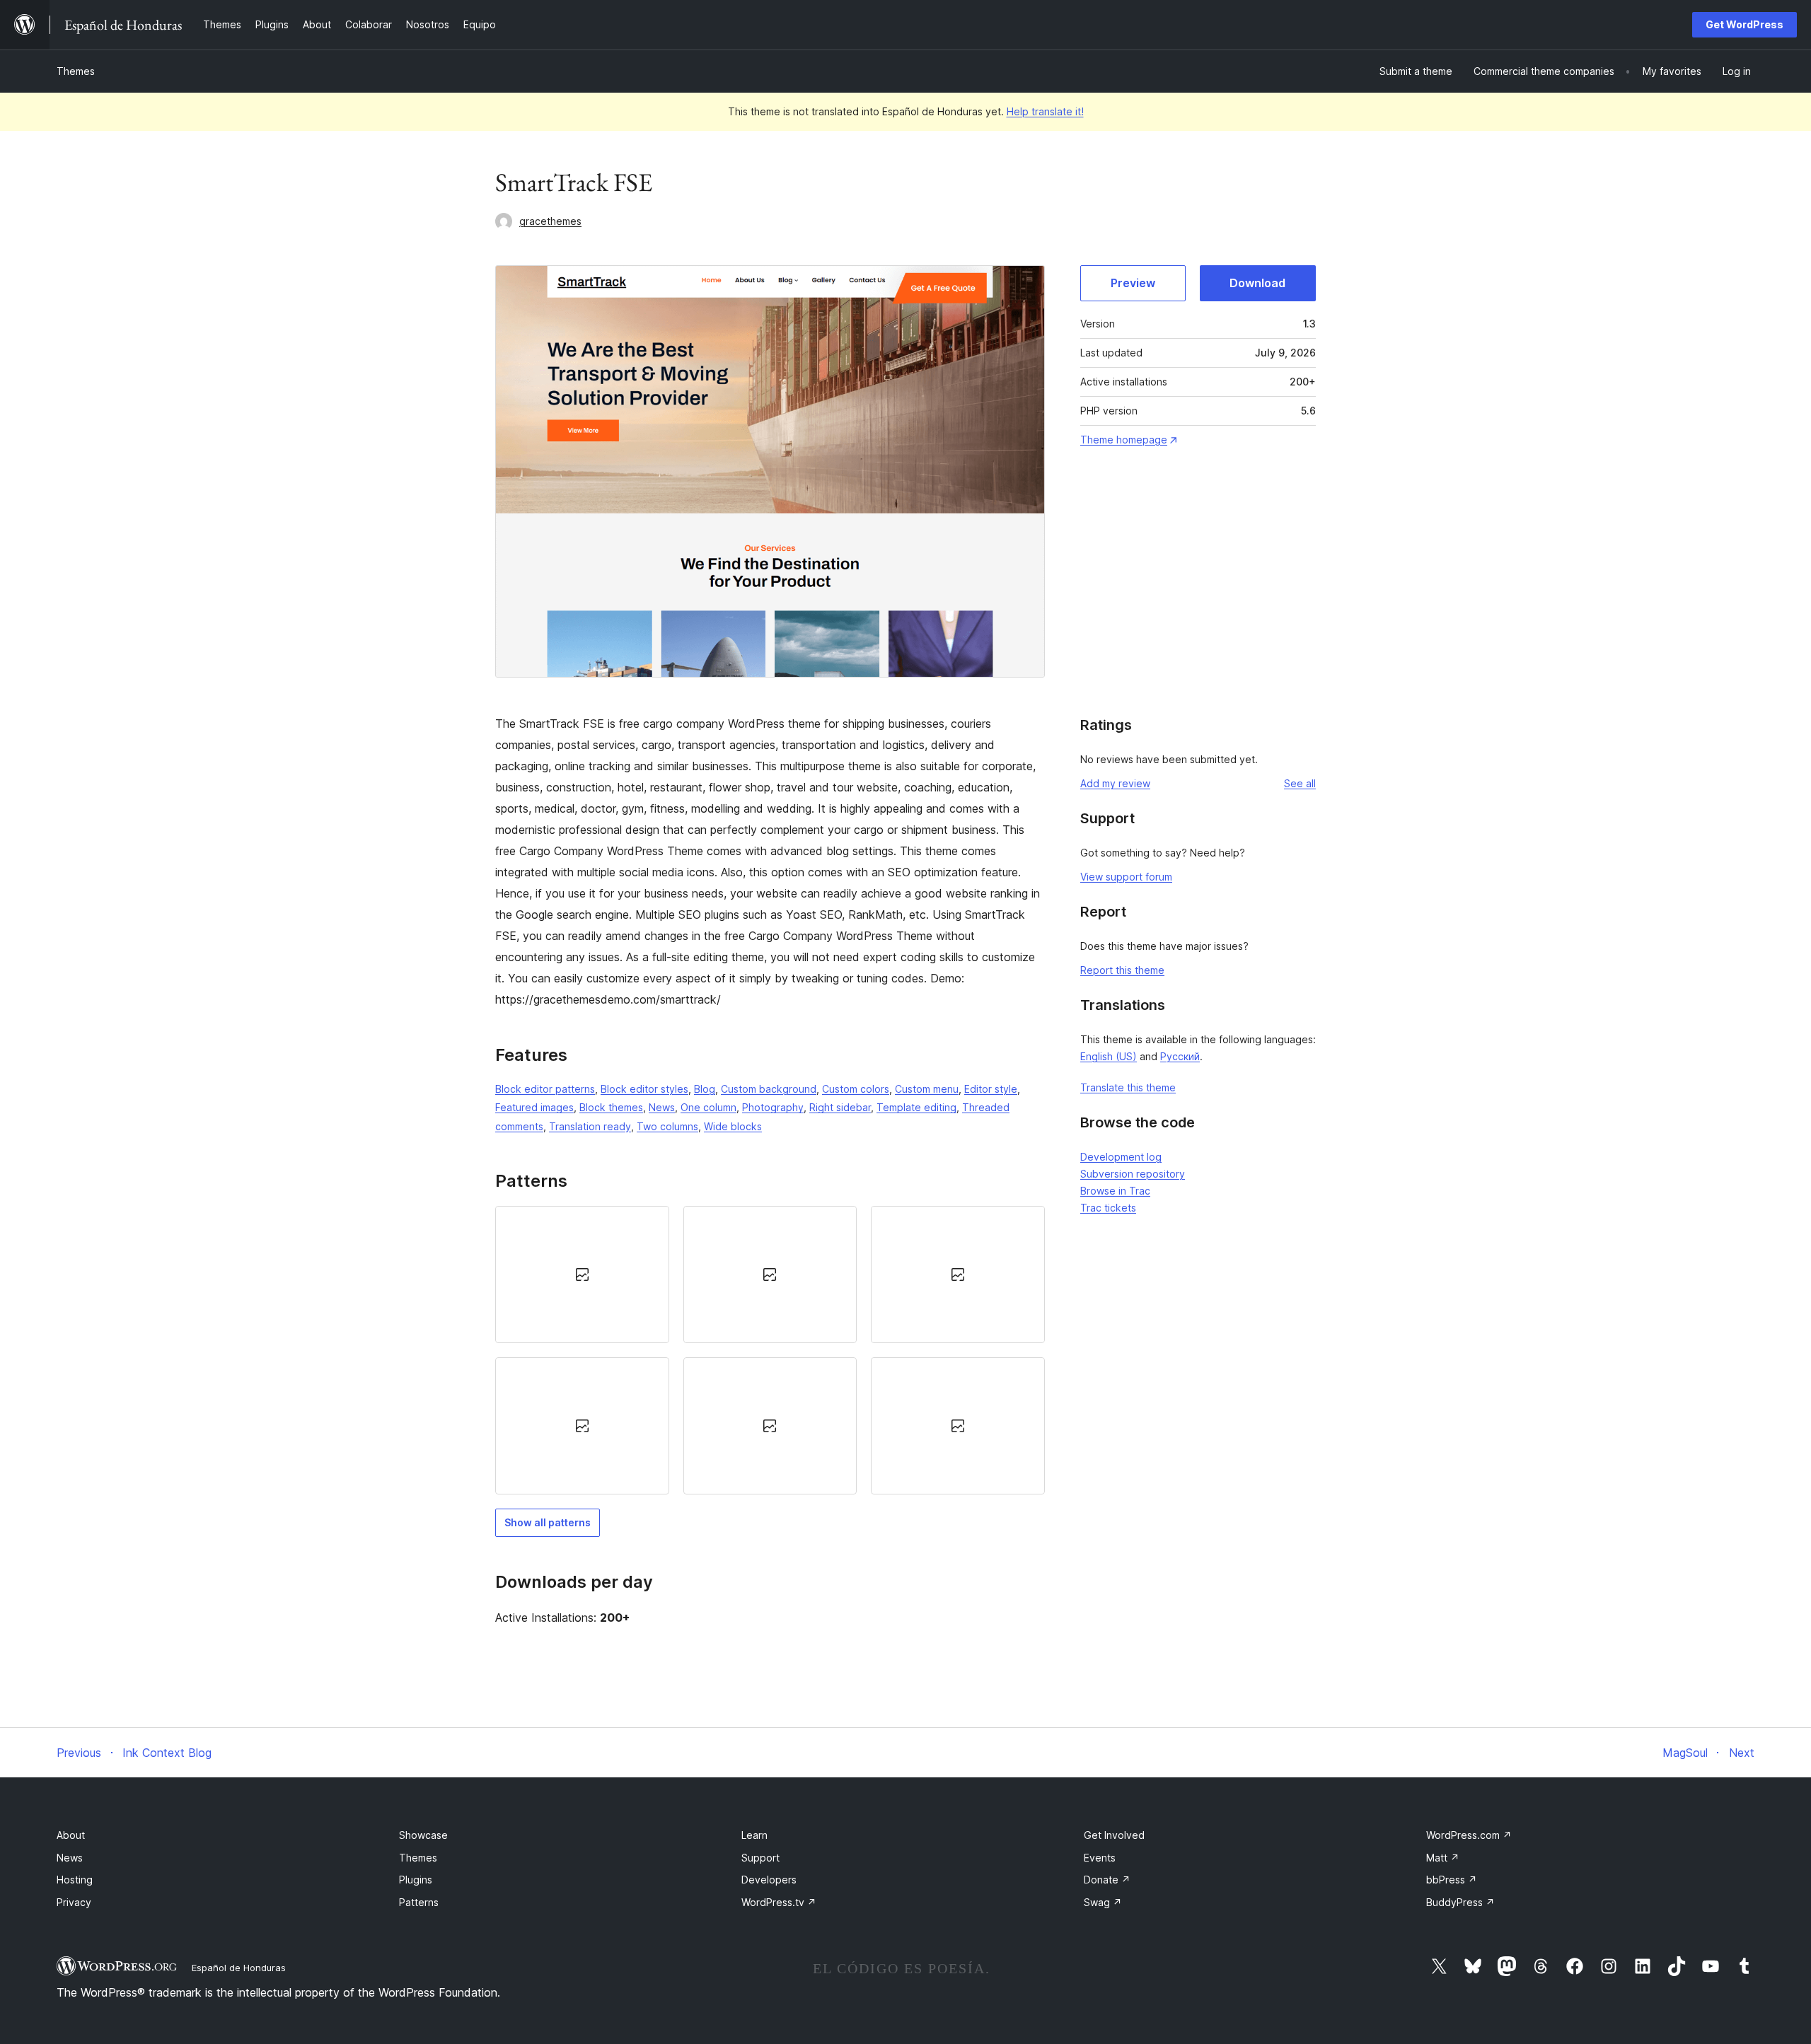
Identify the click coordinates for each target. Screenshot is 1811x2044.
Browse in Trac (1115, 1191)
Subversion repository (1133, 1174)
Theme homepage (1124, 440)
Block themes (611, 1107)
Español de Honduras (239, 1968)
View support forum (1126, 877)
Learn (754, 1835)
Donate (1107, 1880)
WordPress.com (1469, 1835)
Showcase (423, 1835)
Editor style (991, 1089)
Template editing (916, 1107)
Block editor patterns (545, 1089)
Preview (1133, 283)
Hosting (75, 1880)
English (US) (1109, 1056)
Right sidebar (840, 1107)
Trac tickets (1108, 1208)
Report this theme (1122, 970)
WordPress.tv (779, 1902)
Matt (1443, 1858)
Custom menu (927, 1089)
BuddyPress (1460, 1902)
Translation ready (590, 1126)
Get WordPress (1745, 24)
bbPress (1452, 1880)
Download (1257, 283)
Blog (705, 1089)
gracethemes (550, 221)
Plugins (416, 1880)
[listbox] (770, 1351)
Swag (1103, 1902)
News (662, 1107)
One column (708, 1107)
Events (1100, 1858)
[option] (582, 1274)
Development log (1121, 1157)
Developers (769, 1880)
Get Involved (1114, 1835)
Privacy (74, 1902)
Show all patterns (548, 1522)
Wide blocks (733, 1126)
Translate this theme (1128, 1087)
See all (1300, 783)
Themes (76, 71)
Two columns (667, 1126)
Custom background (769, 1089)
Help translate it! (1045, 111)
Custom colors (856, 1089)
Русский (1180, 1056)
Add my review (1115, 783)
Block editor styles (644, 1089)
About (71, 1835)
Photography (773, 1107)
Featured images (534, 1107)
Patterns (419, 1902)
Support (760, 1858)
